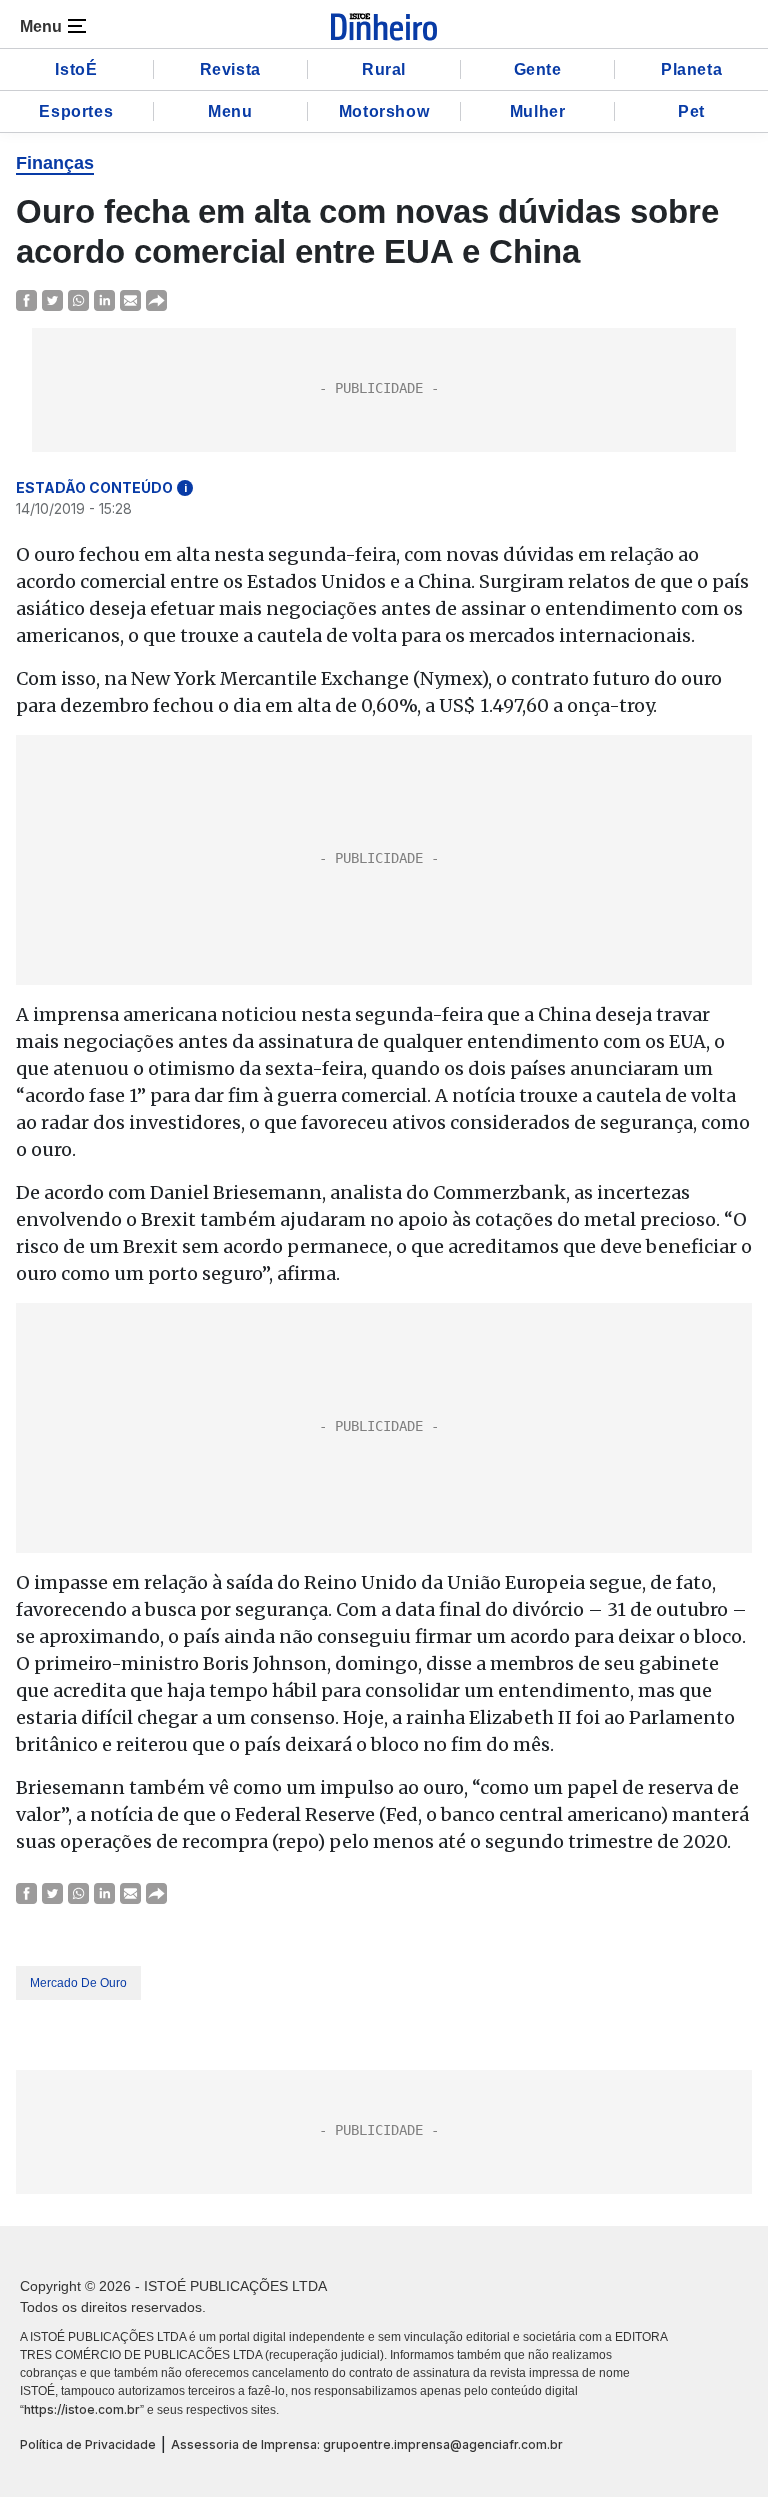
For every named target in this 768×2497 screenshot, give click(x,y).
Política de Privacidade (88, 2444)
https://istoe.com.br (82, 2409)
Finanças (55, 163)
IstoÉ (76, 69)
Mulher (538, 111)
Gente (538, 69)
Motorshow (384, 111)
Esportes (76, 111)
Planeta (691, 69)
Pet (691, 111)
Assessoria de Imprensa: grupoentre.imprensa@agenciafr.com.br (367, 2444)
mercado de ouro (78, 1983)
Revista (230, 69)
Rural (384, 69)
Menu (230, 111)
